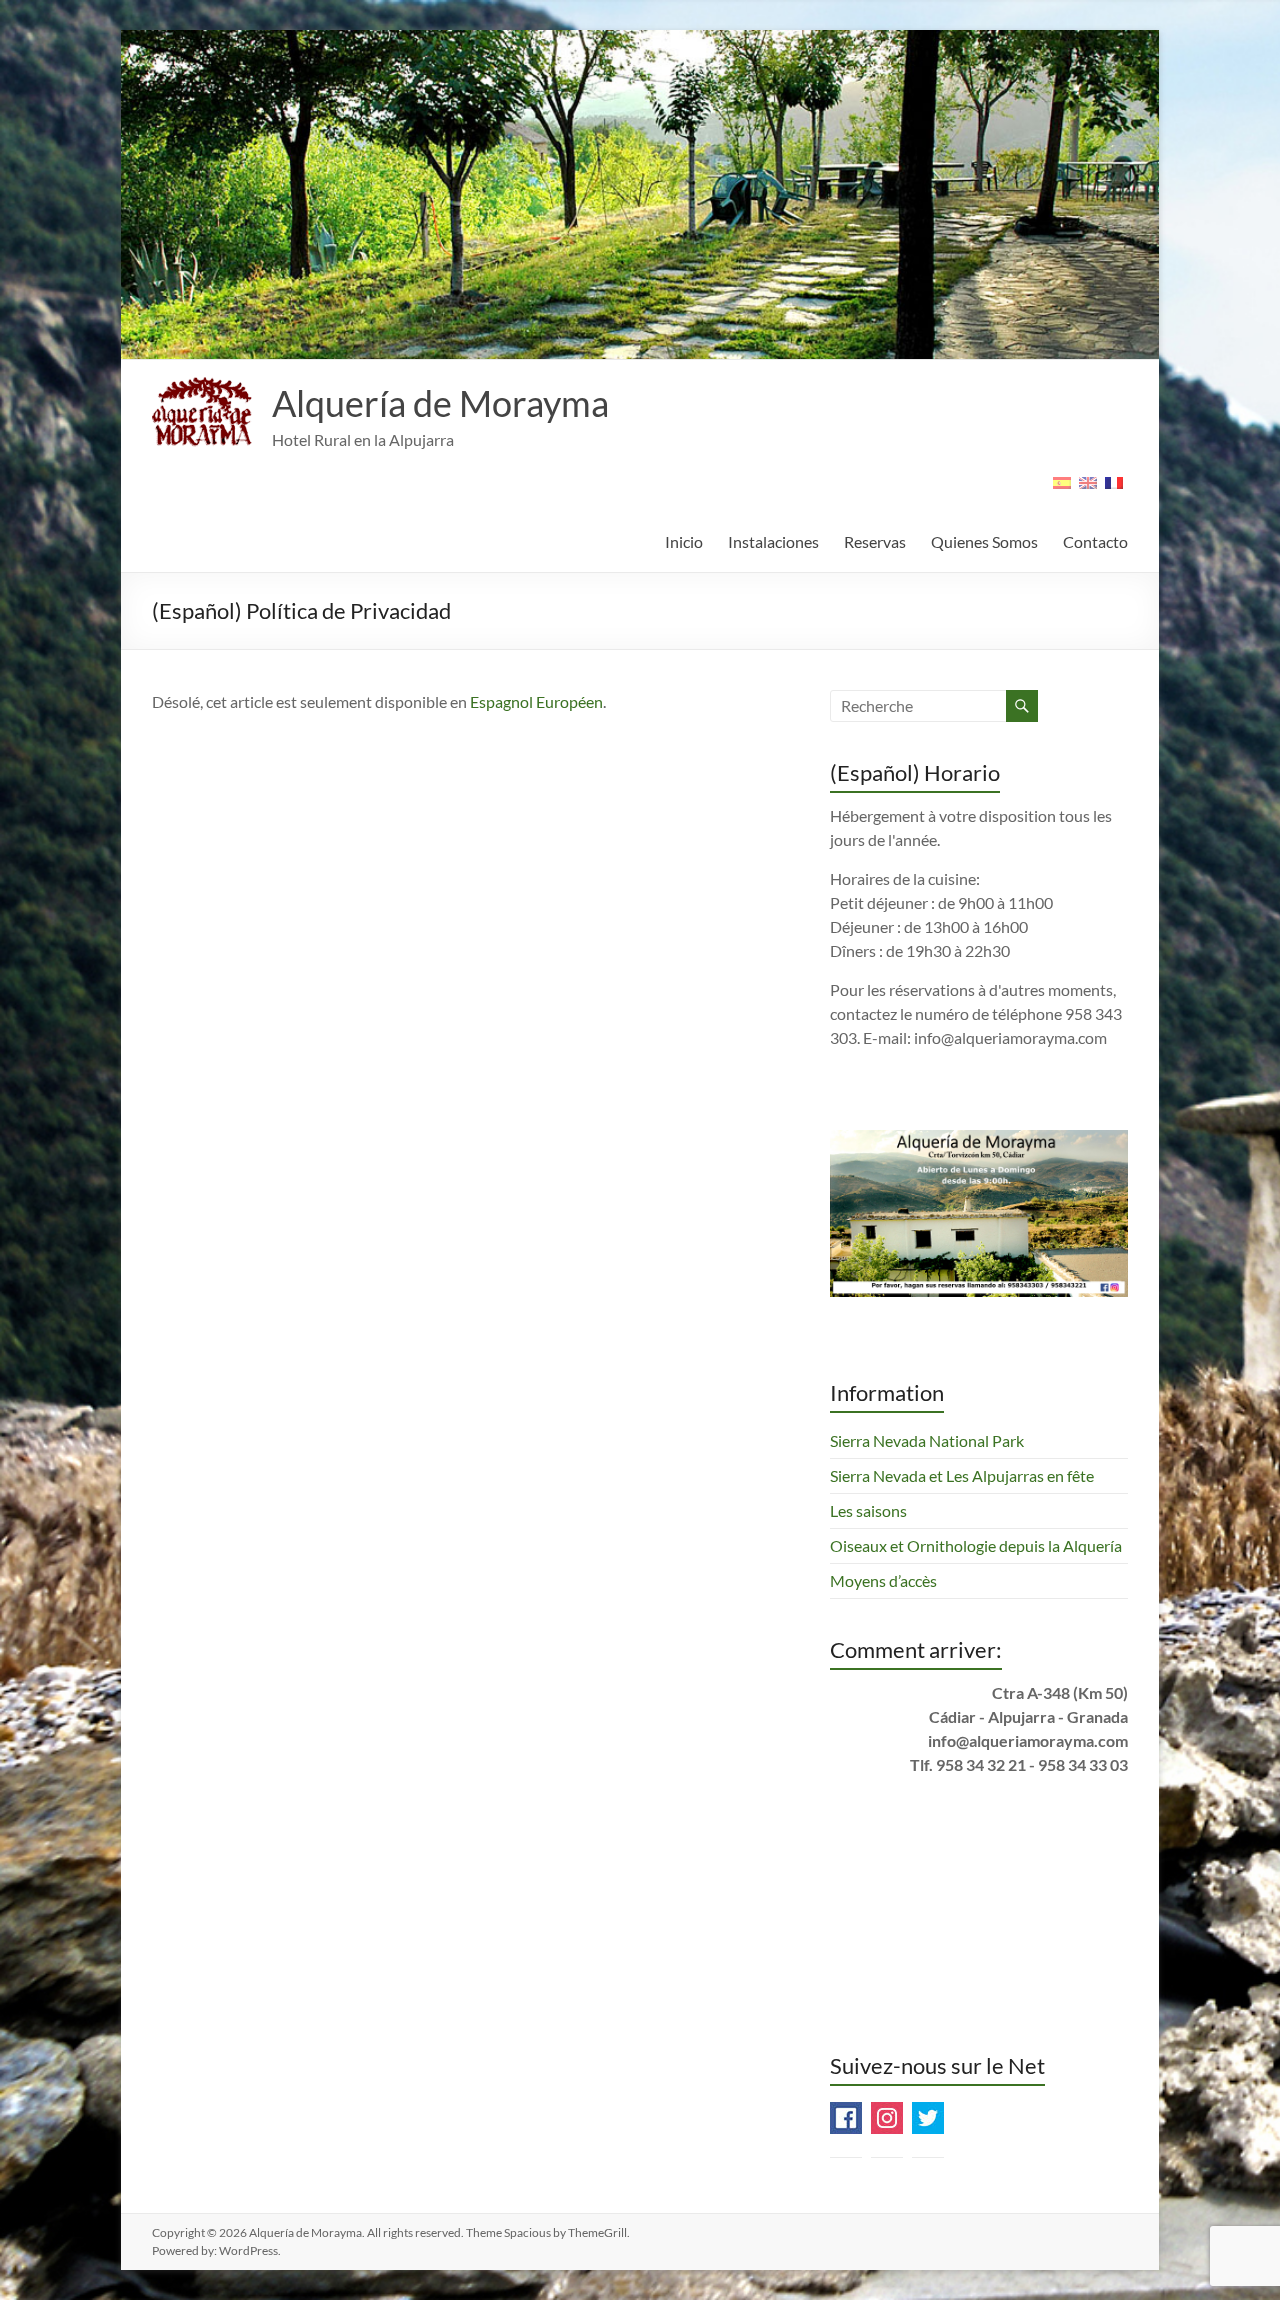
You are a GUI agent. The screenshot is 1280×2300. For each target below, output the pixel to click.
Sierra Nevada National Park (927, 1440)
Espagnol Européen (536, 701)
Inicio (684, 541)
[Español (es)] (1062, 489)
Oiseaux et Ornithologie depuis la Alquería (976, 1545)
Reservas (875, 541)
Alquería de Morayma (440, 403)
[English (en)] (1088, 489)
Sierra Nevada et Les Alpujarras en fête (962, 1475)
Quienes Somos (984, 541)
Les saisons (868, 1510)
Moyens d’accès (883, 1580)
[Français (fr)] (1114, 489)
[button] (202, 412)
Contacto (1095, 541)
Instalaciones (773, 541)
